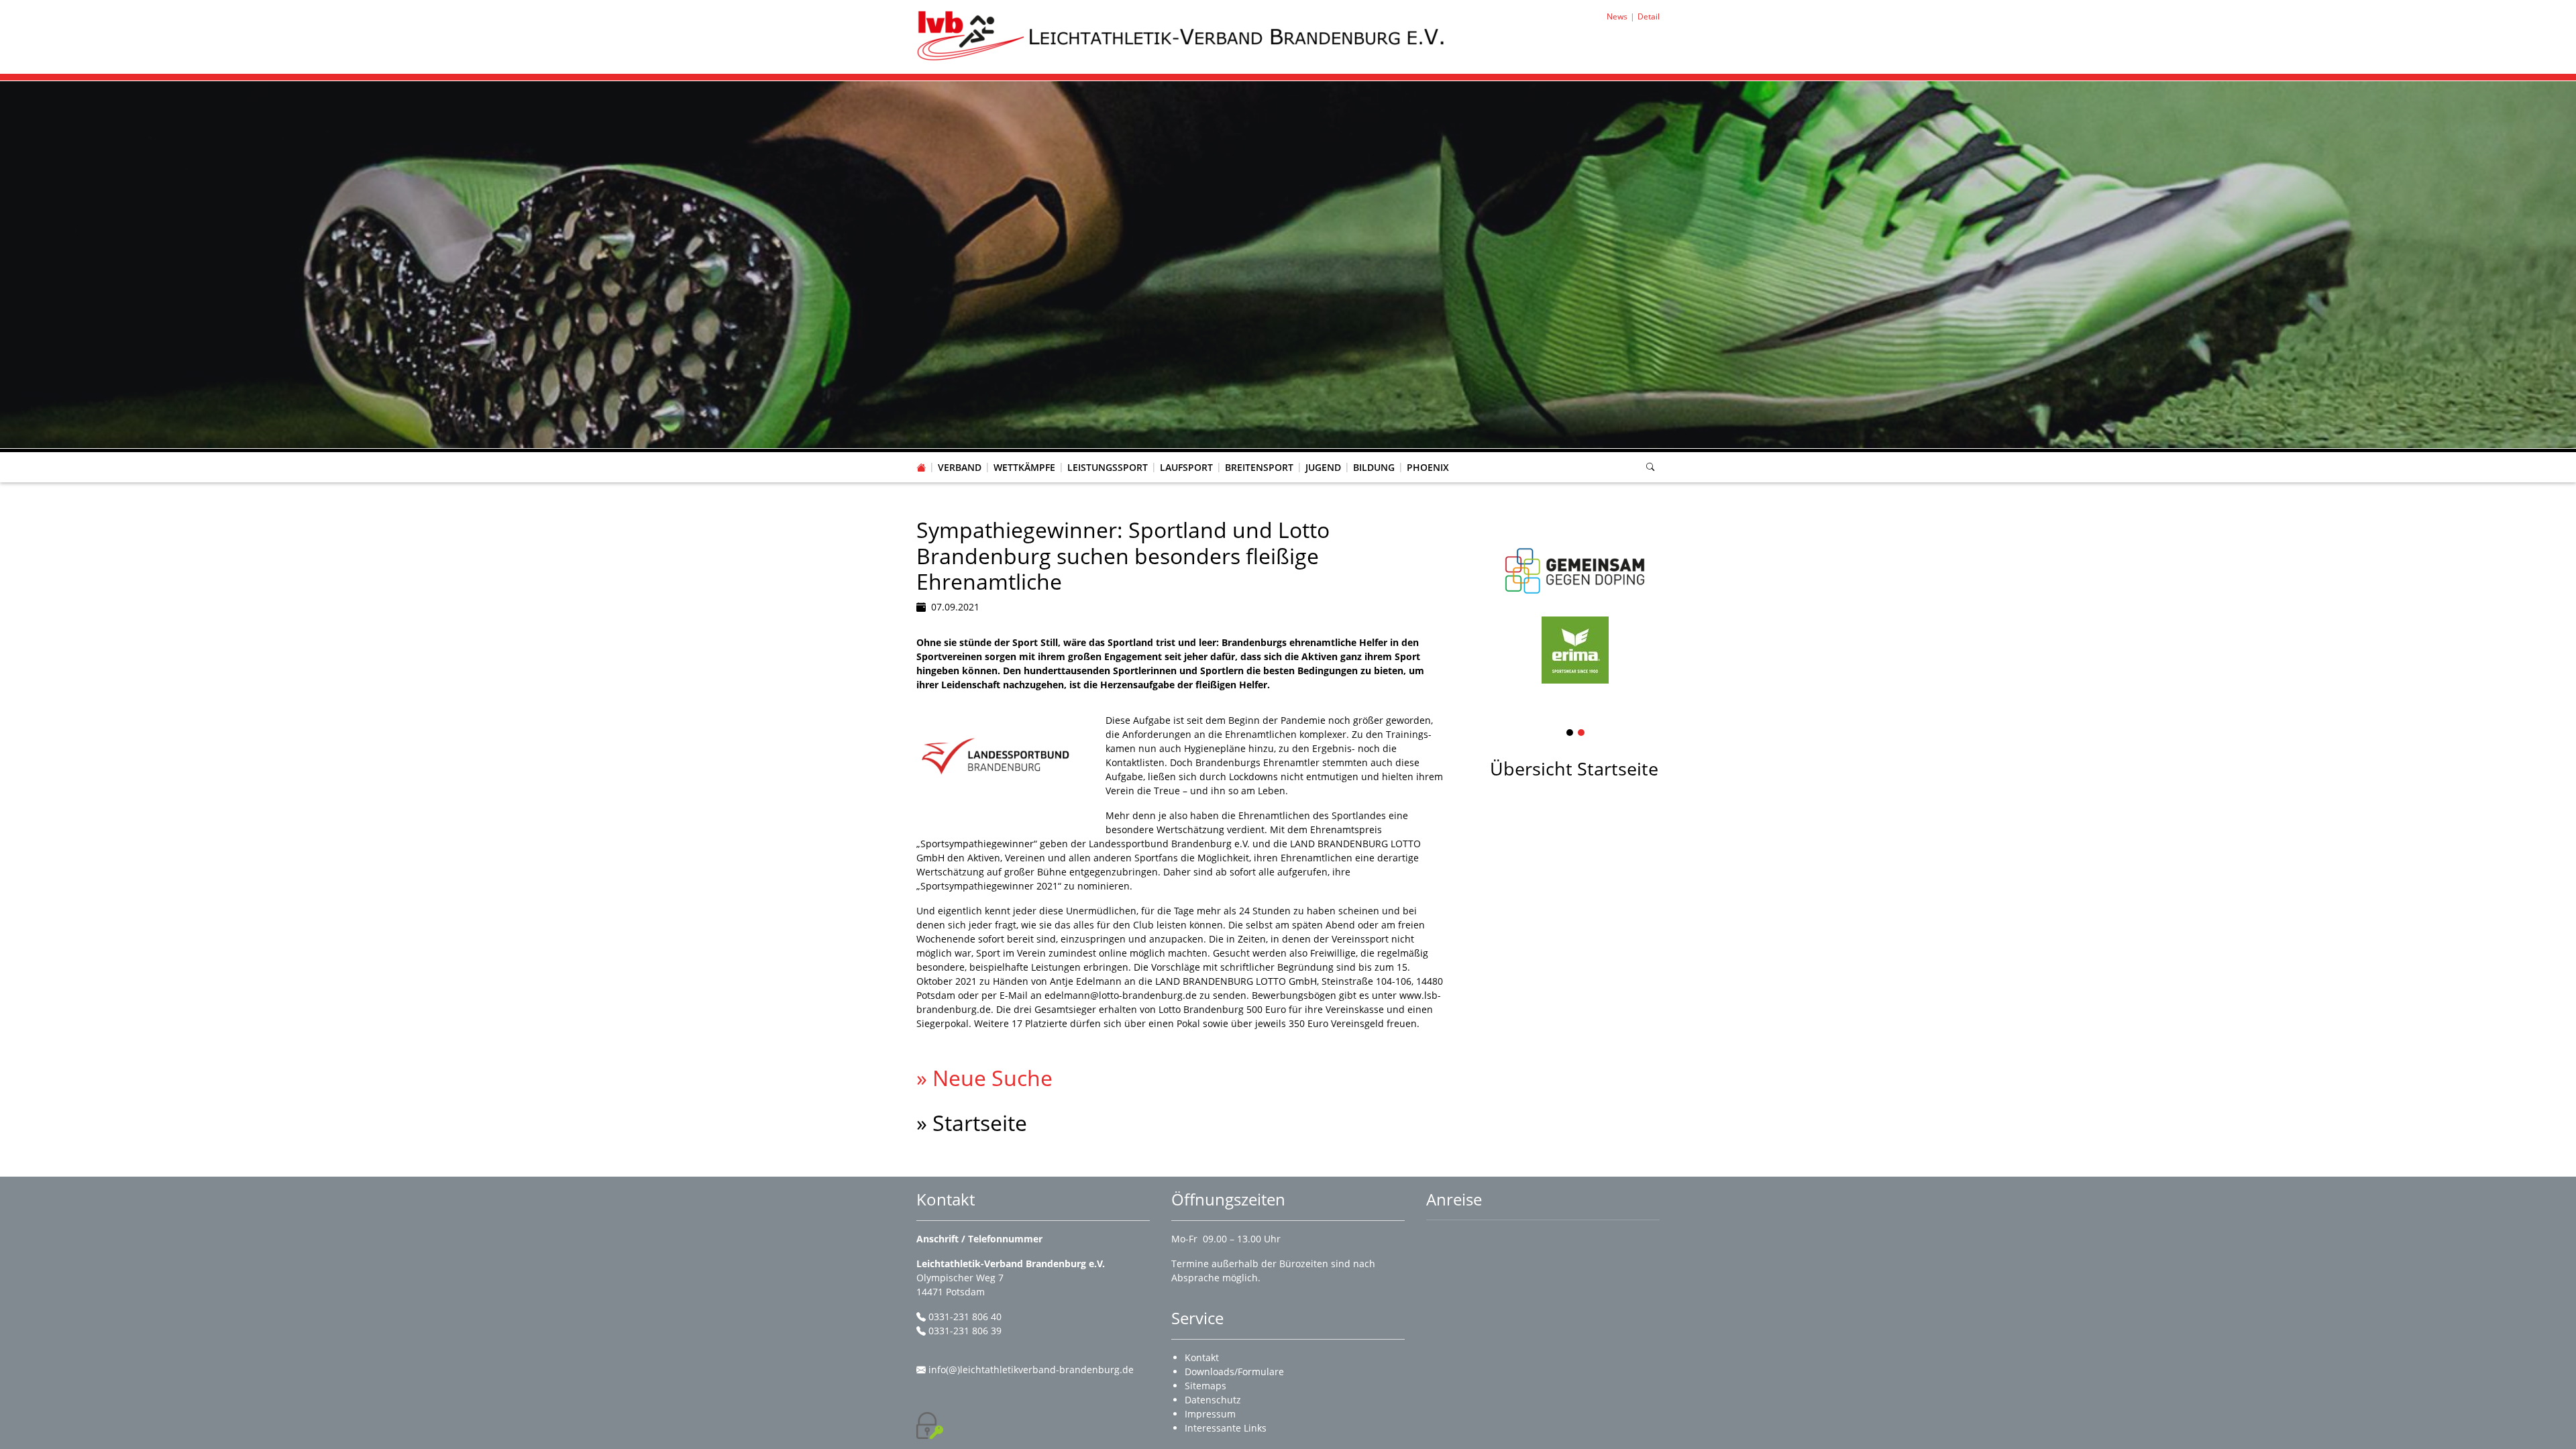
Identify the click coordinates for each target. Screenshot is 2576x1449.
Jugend (1323, 467)
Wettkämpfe (1024, 467)
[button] (960, 454)
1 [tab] (1570, 734)
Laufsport (1186, 467)
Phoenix (1428, 467)
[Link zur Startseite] (1182, 36)
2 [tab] (1582, 734)
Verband (960, 467)
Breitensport (1259, 467)
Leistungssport (1108, 467)
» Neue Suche (984, 1078)
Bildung (1374, 467)
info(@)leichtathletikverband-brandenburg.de (1031, 1370)
